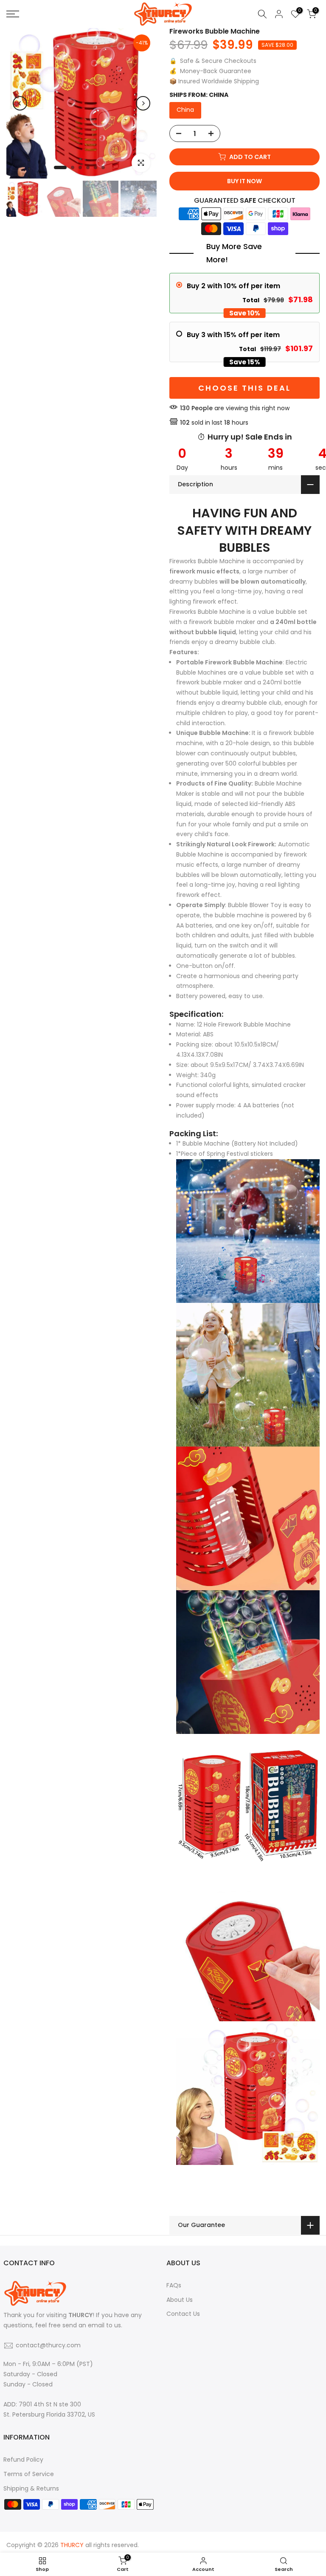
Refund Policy (23, 2460)
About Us (180, 2300)
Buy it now (244, 181)
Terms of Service (29, 2474)
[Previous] (20, 103)
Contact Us (183, 2314)
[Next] (143, 103)
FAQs (174, 2285)
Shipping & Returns (31, 2488)
